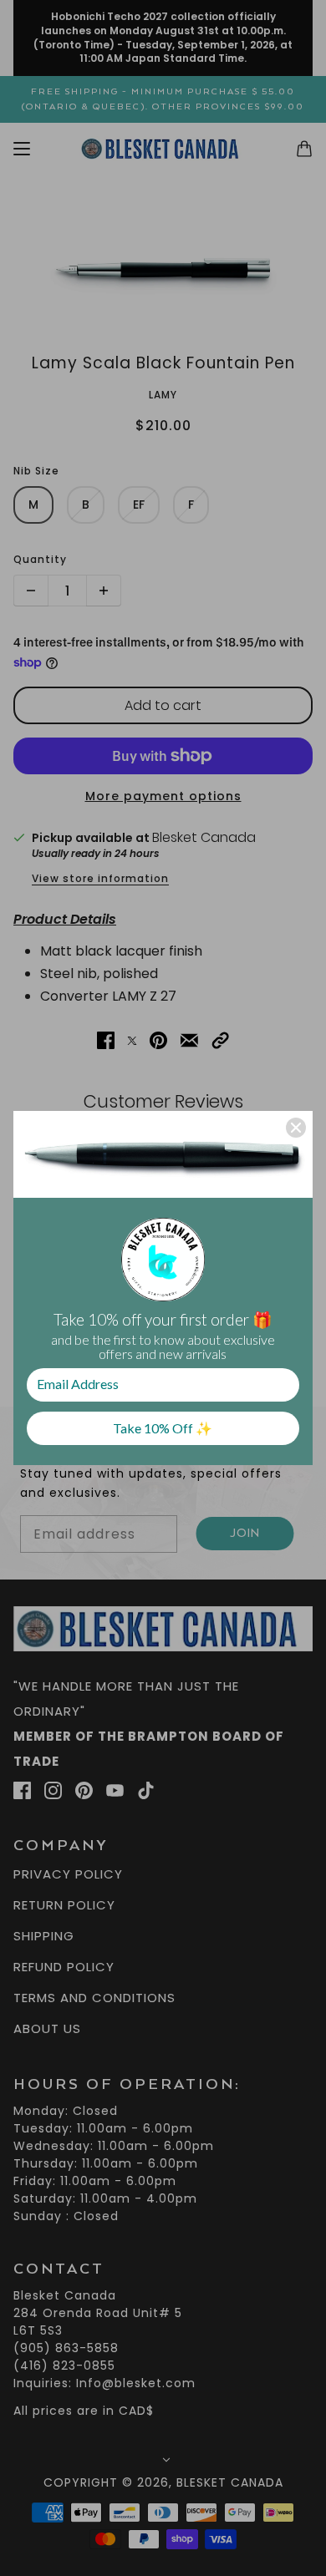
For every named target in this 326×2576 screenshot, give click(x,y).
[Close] (296, 1128)
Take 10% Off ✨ (163, 1428)
